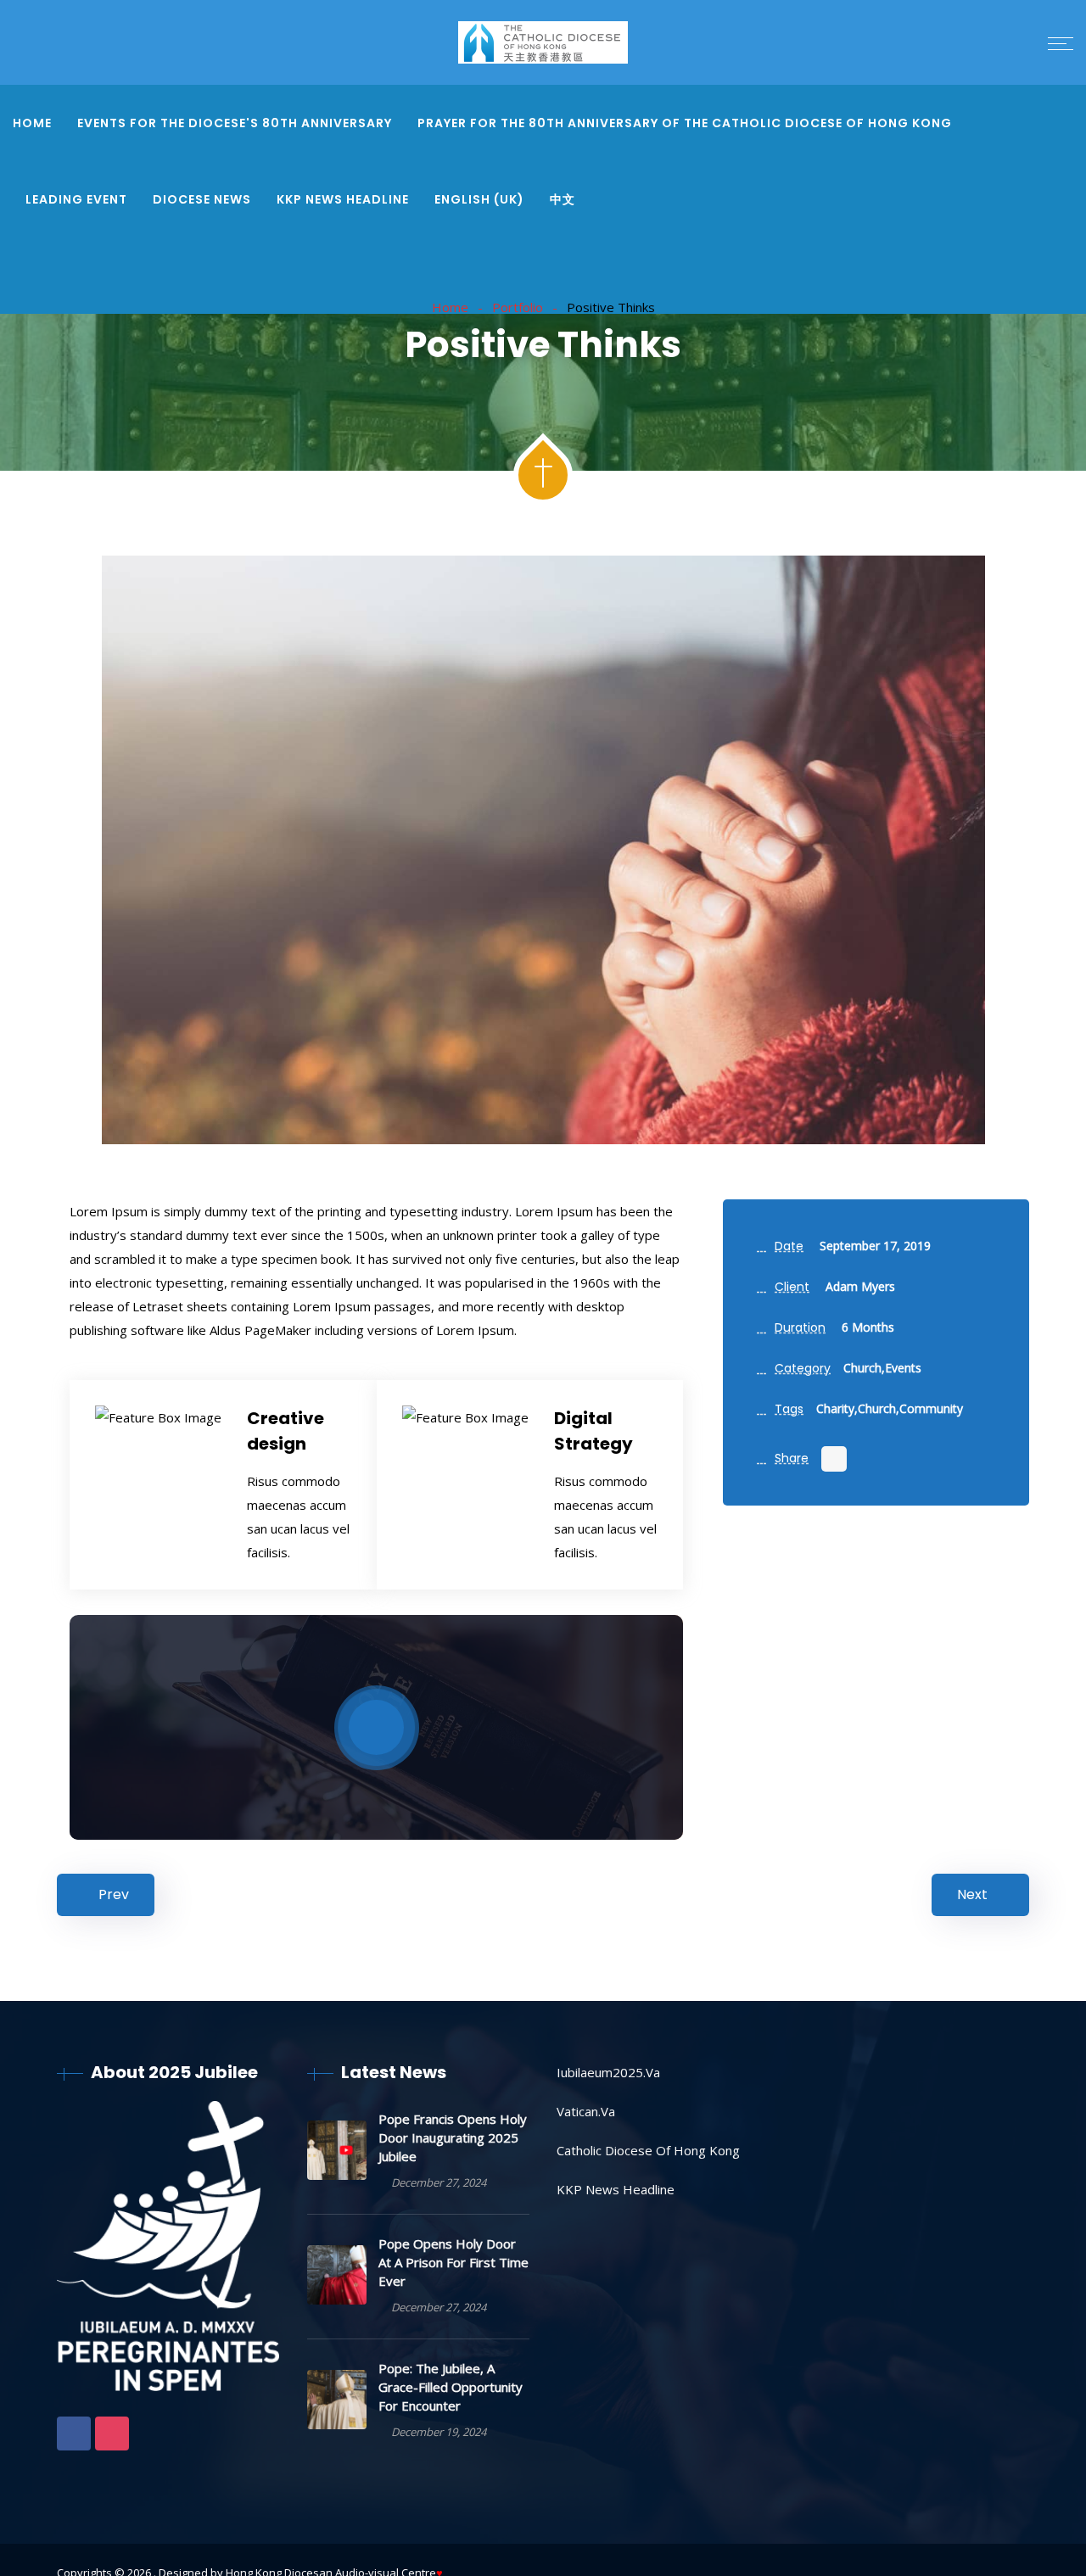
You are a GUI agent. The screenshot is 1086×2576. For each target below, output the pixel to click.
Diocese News (202, 199)
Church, (864, 1368)
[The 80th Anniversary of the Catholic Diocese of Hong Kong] (543, 44)
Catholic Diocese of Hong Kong (648, 2150)
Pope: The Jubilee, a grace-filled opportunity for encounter (451, 2387)
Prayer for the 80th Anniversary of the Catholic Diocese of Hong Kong (685, 123)
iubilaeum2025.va (608, 2072)
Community (931, 1408)
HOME (32, 123)
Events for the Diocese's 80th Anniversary (235, 123)
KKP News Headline (343, 199)
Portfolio (518, 307)
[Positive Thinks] (543, 850)
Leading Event (76, 199)
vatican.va (586, 2111)
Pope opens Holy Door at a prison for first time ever (453, 2262)
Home (450, 307)
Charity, (837, 1408)
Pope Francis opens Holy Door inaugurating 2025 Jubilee (453, 2137)
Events (903, 1368)
